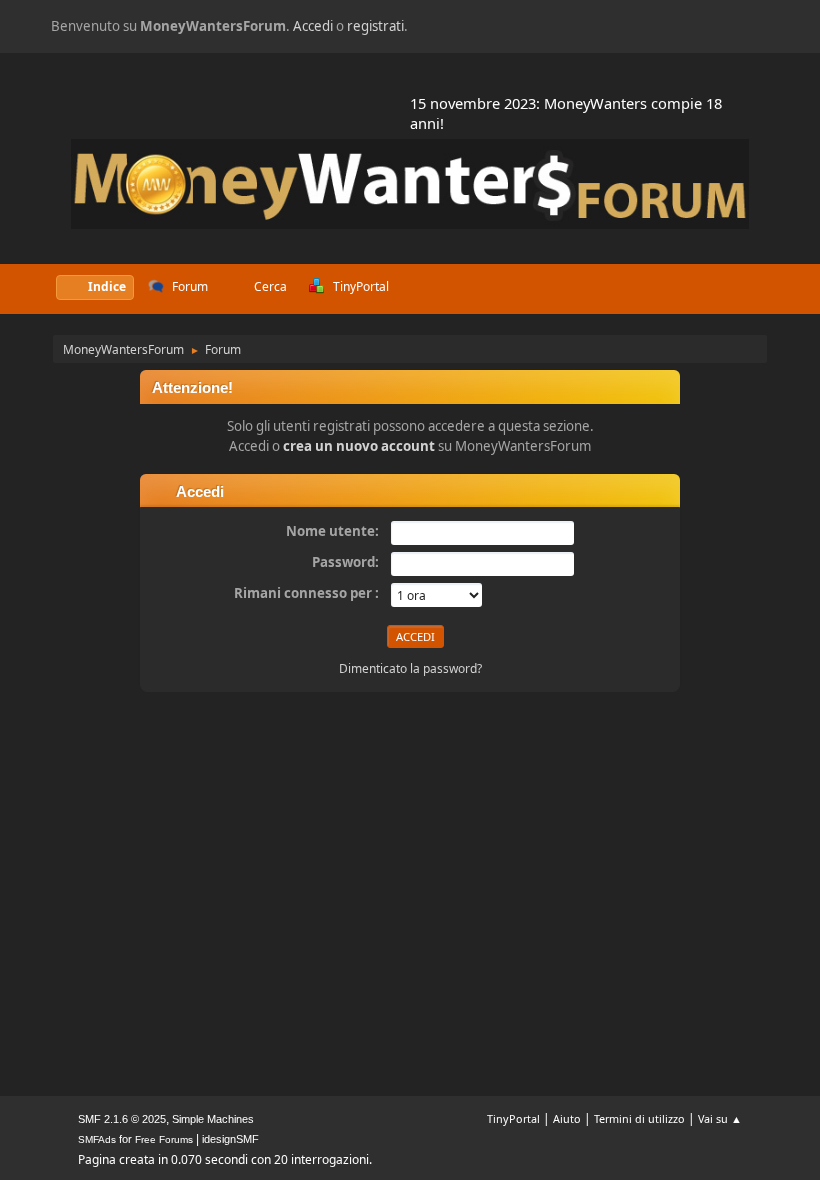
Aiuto (567, 1118)
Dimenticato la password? (410, 668)
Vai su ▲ (720, 1118)
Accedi (313, 26)
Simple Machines (213, 1119)
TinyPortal (513, 1118)
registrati (375, 26)
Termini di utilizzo (639, 1118)
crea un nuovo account (359, 446)
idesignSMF (230, 1139)
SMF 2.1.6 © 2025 (122, 1119)
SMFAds (97, 1139)
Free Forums (164, 1139)
